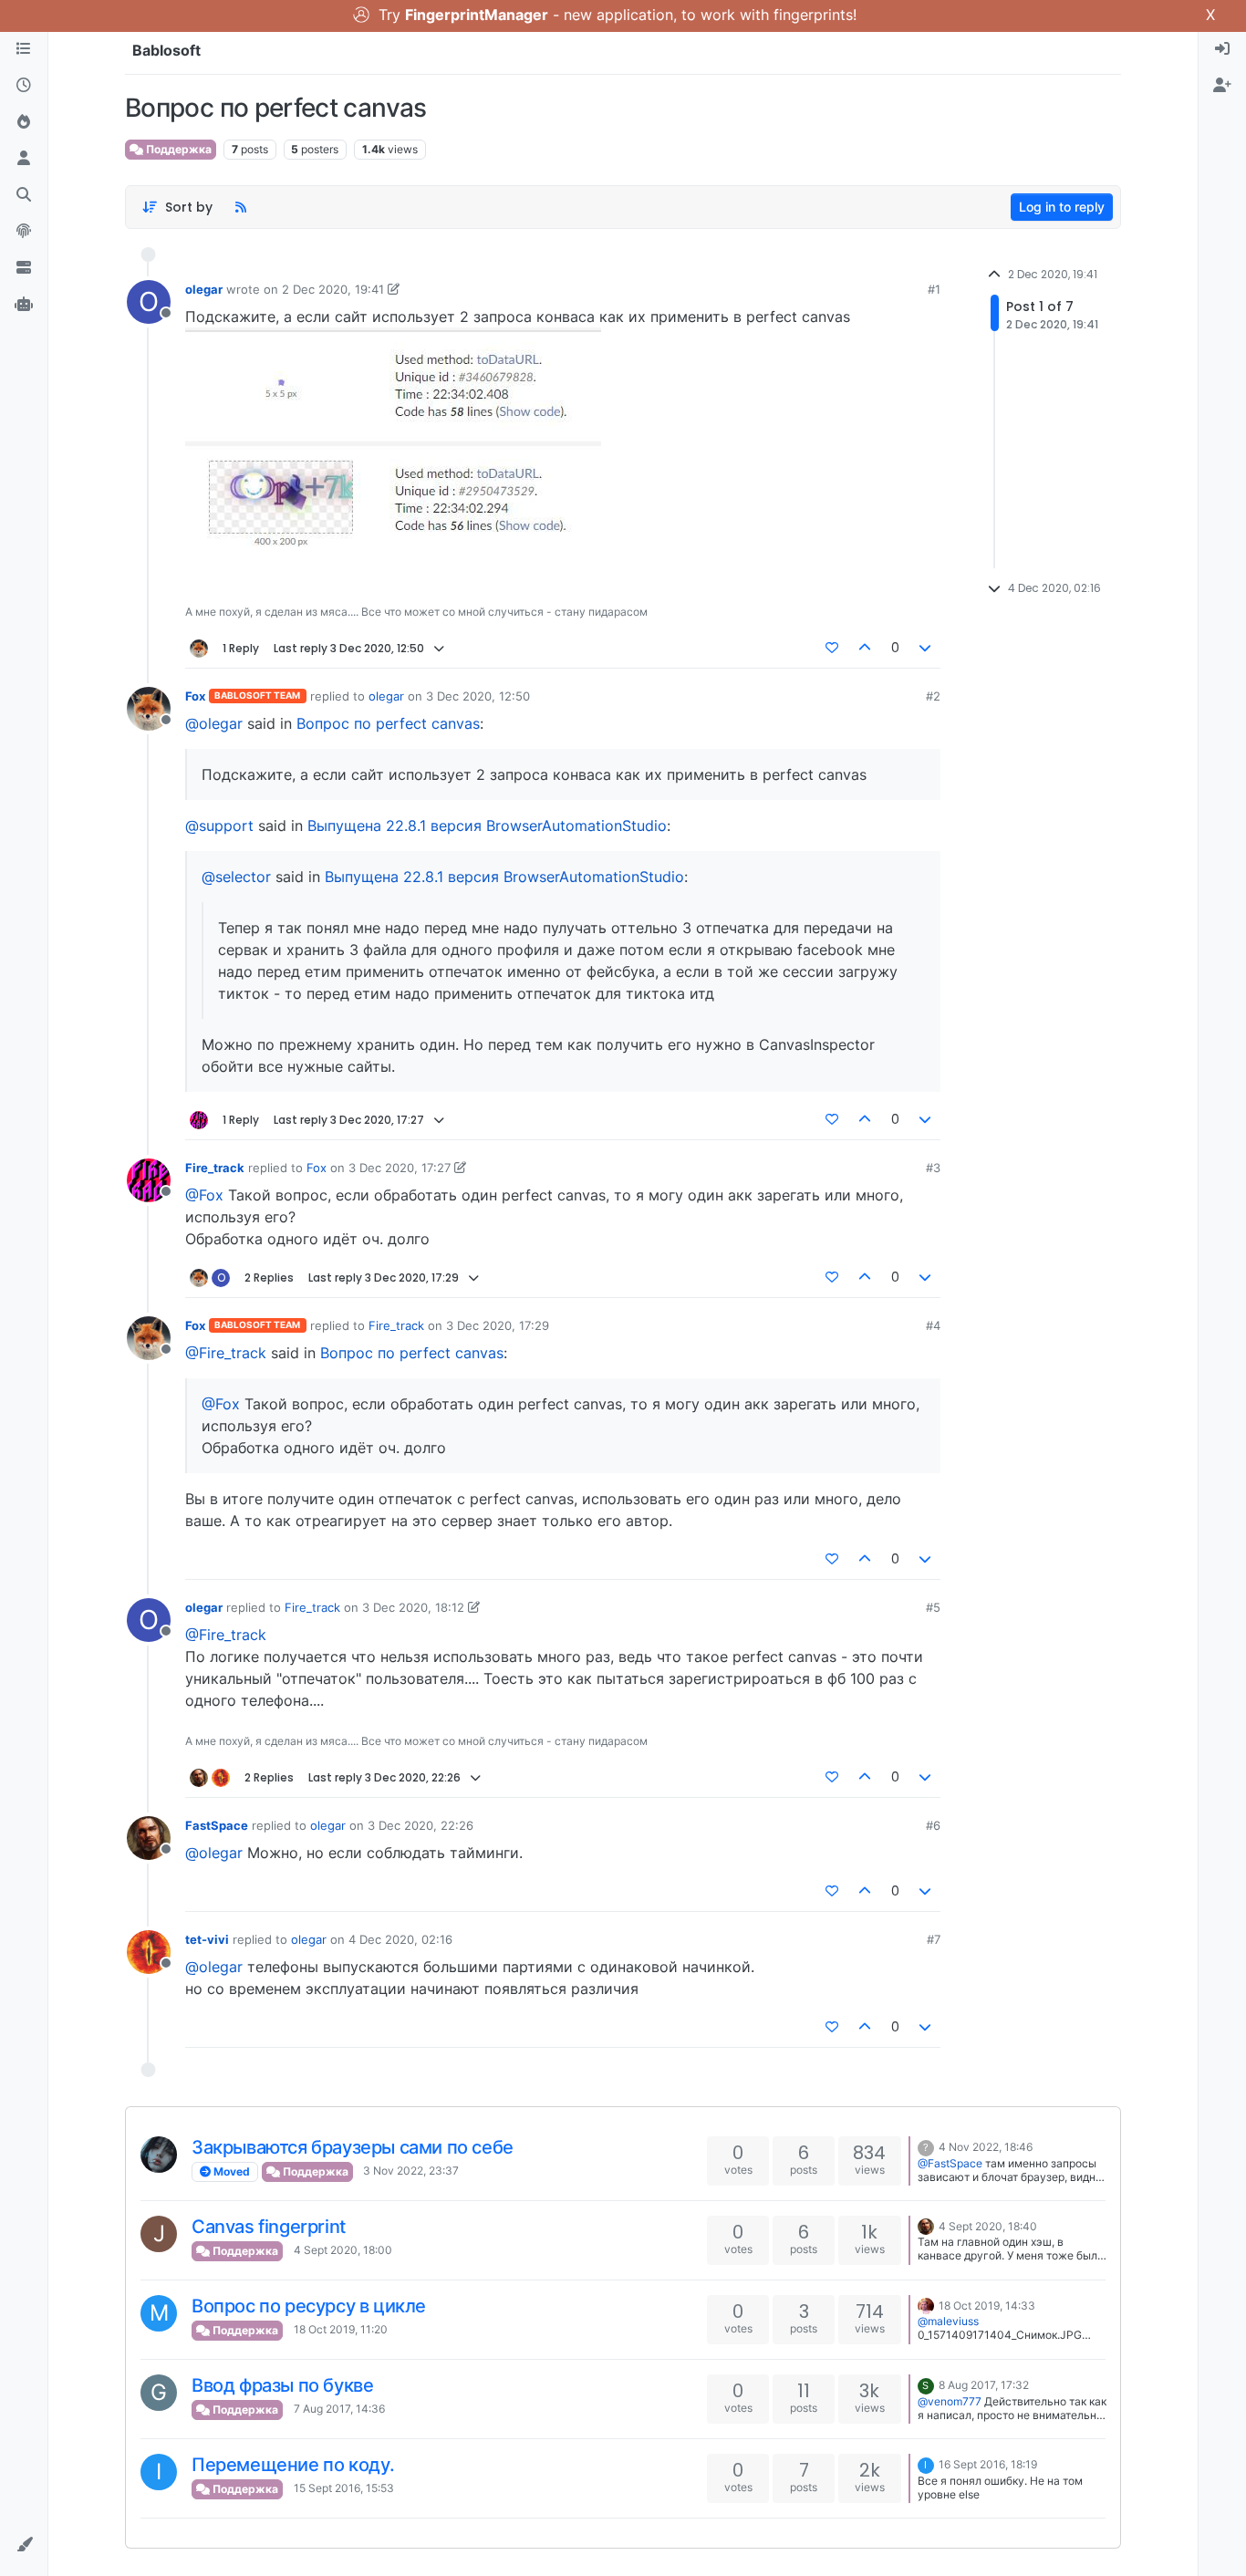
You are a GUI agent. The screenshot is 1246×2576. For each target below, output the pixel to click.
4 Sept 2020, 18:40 (988, 2226)
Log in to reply (1062, 207)
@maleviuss (948, 2321)
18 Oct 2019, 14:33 (987, 2306)
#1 (934, 289)
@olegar (214, 723)
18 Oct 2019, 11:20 (341, 2329)
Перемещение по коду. (293, 2465)
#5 (933, 1607)
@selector (236, 877)
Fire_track (215, 1168)
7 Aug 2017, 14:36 (339, 2409)
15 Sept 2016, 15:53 (344, 2488)
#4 (933, 1325)
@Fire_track (226, 1353)
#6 (933, 1825)
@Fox (204, 1195)
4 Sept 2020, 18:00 (343, 2250)
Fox (195, 696)
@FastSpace (950, 2163)
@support (219, 826)
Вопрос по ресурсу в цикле (309, 2306)
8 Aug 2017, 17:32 (984, 2385)
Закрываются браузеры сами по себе (353, 2147)
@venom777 (950, 2401)
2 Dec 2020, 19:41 (333, 289)
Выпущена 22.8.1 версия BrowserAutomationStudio (487, 826)
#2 (933, 696)
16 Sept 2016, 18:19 (988, 2464)
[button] (24, 2545)
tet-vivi (207, 1939)
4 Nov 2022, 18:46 (986, 2147)
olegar (204, 289)
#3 (933, 1168)
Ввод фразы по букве (282, 2385)
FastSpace (217, 1825)
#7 (934, 1939)
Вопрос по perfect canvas (388, 723)
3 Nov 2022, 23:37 (411, 2171)
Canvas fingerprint (269, 2227)
